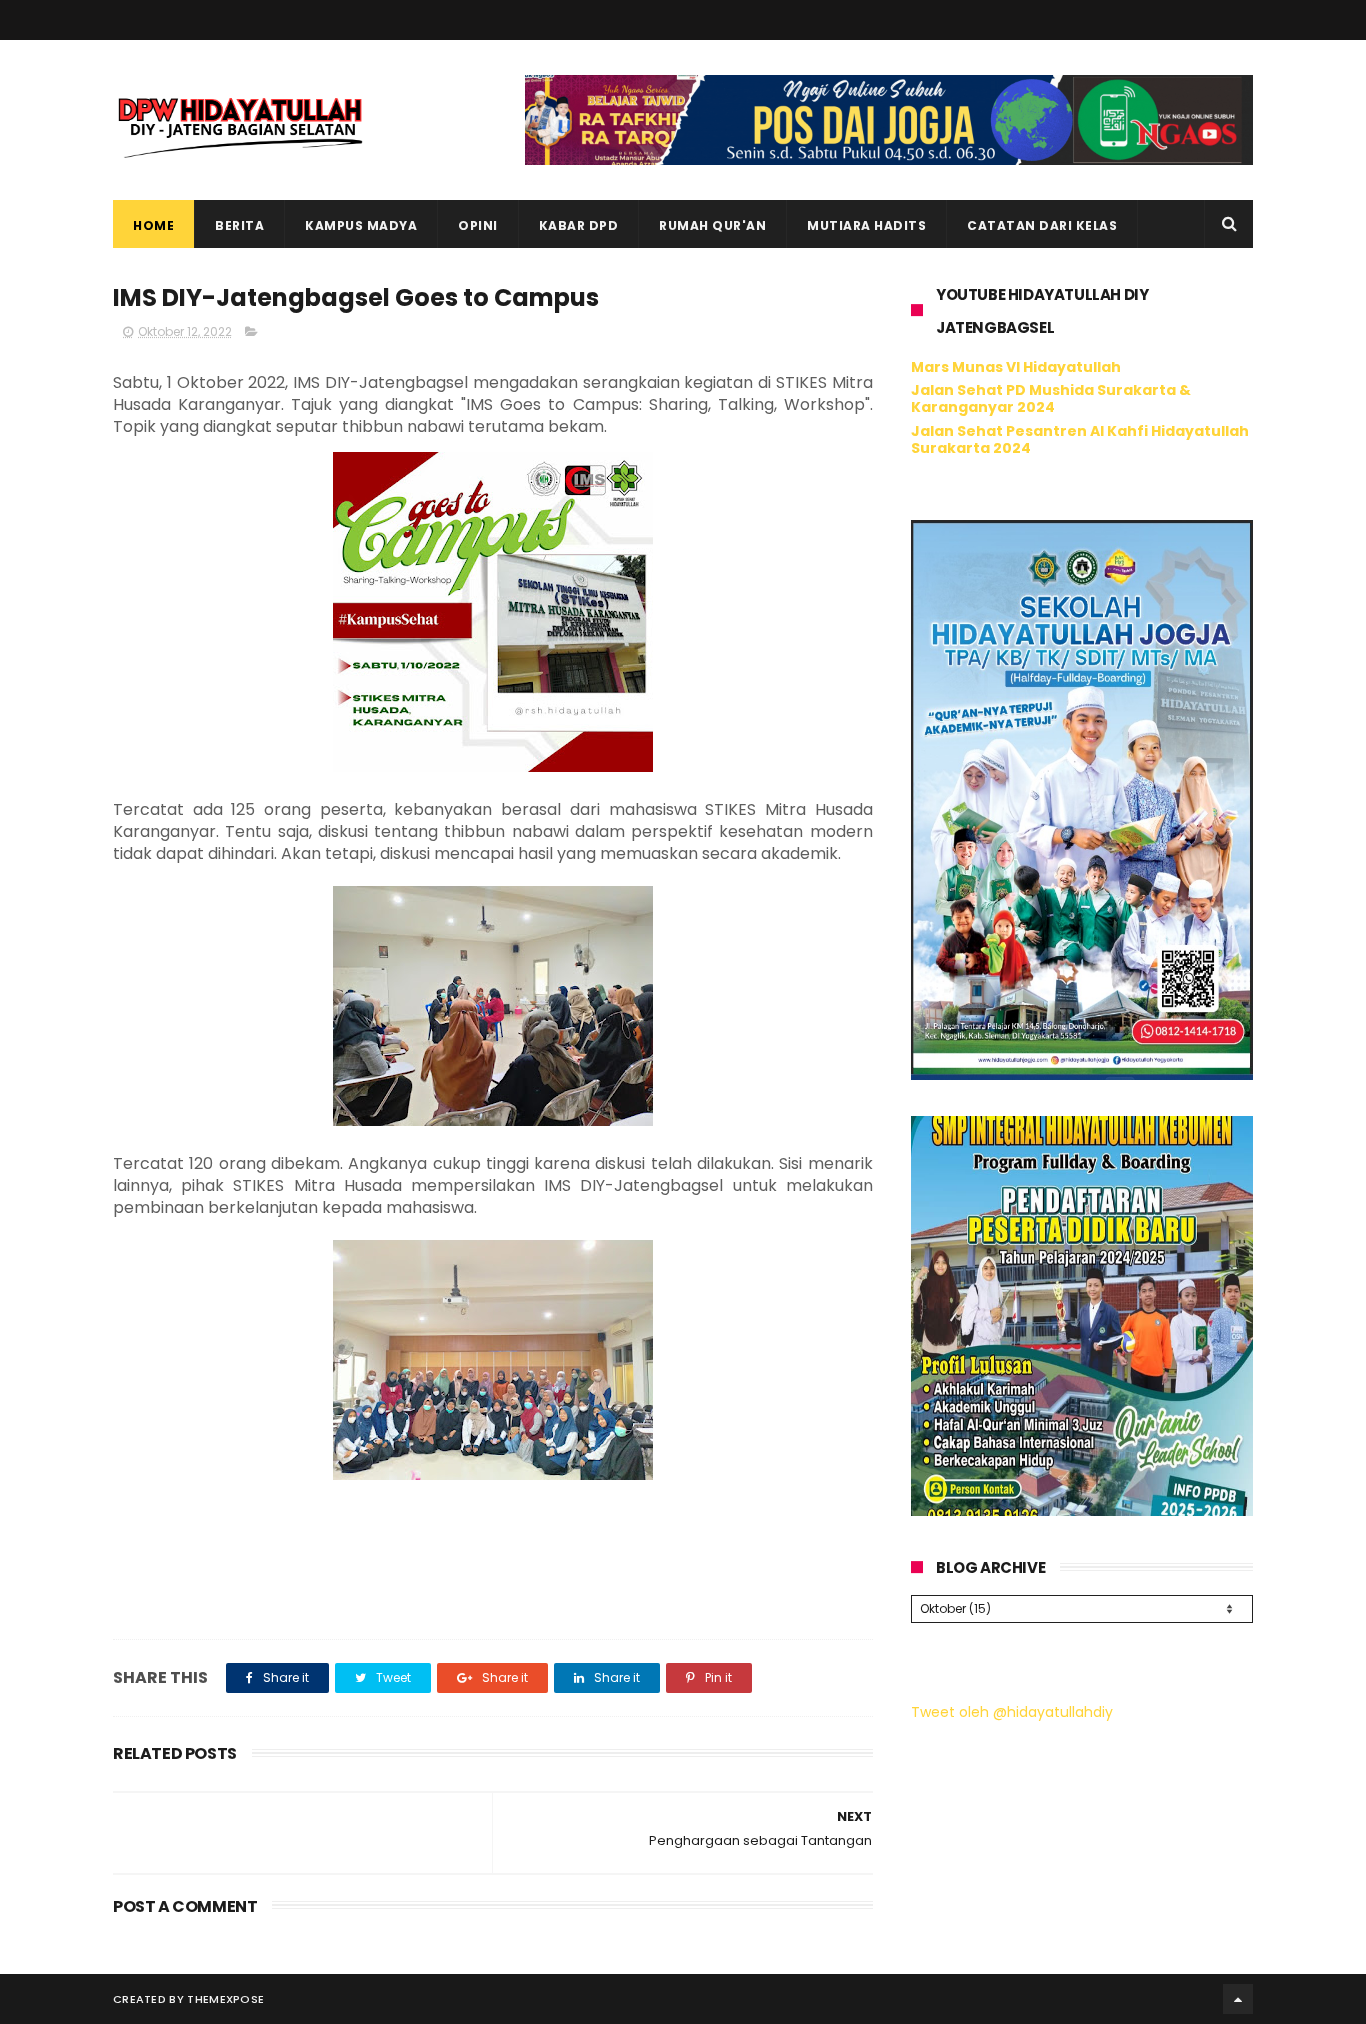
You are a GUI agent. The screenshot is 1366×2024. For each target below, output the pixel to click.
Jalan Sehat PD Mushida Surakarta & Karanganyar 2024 (1051, 398)
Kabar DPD (579, 225)
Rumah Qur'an (712, 225)
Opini (478, 225)
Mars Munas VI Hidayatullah (1016, 367)
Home (153, 225)
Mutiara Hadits (866, 225)
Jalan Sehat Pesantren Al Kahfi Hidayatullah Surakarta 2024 (1080, 439)
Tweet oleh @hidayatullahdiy (1012, 1712)
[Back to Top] (1238, 1999)
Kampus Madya (361, 225)
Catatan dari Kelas (1042, 225)
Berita (239, 225)
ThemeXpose (225, 1999)
